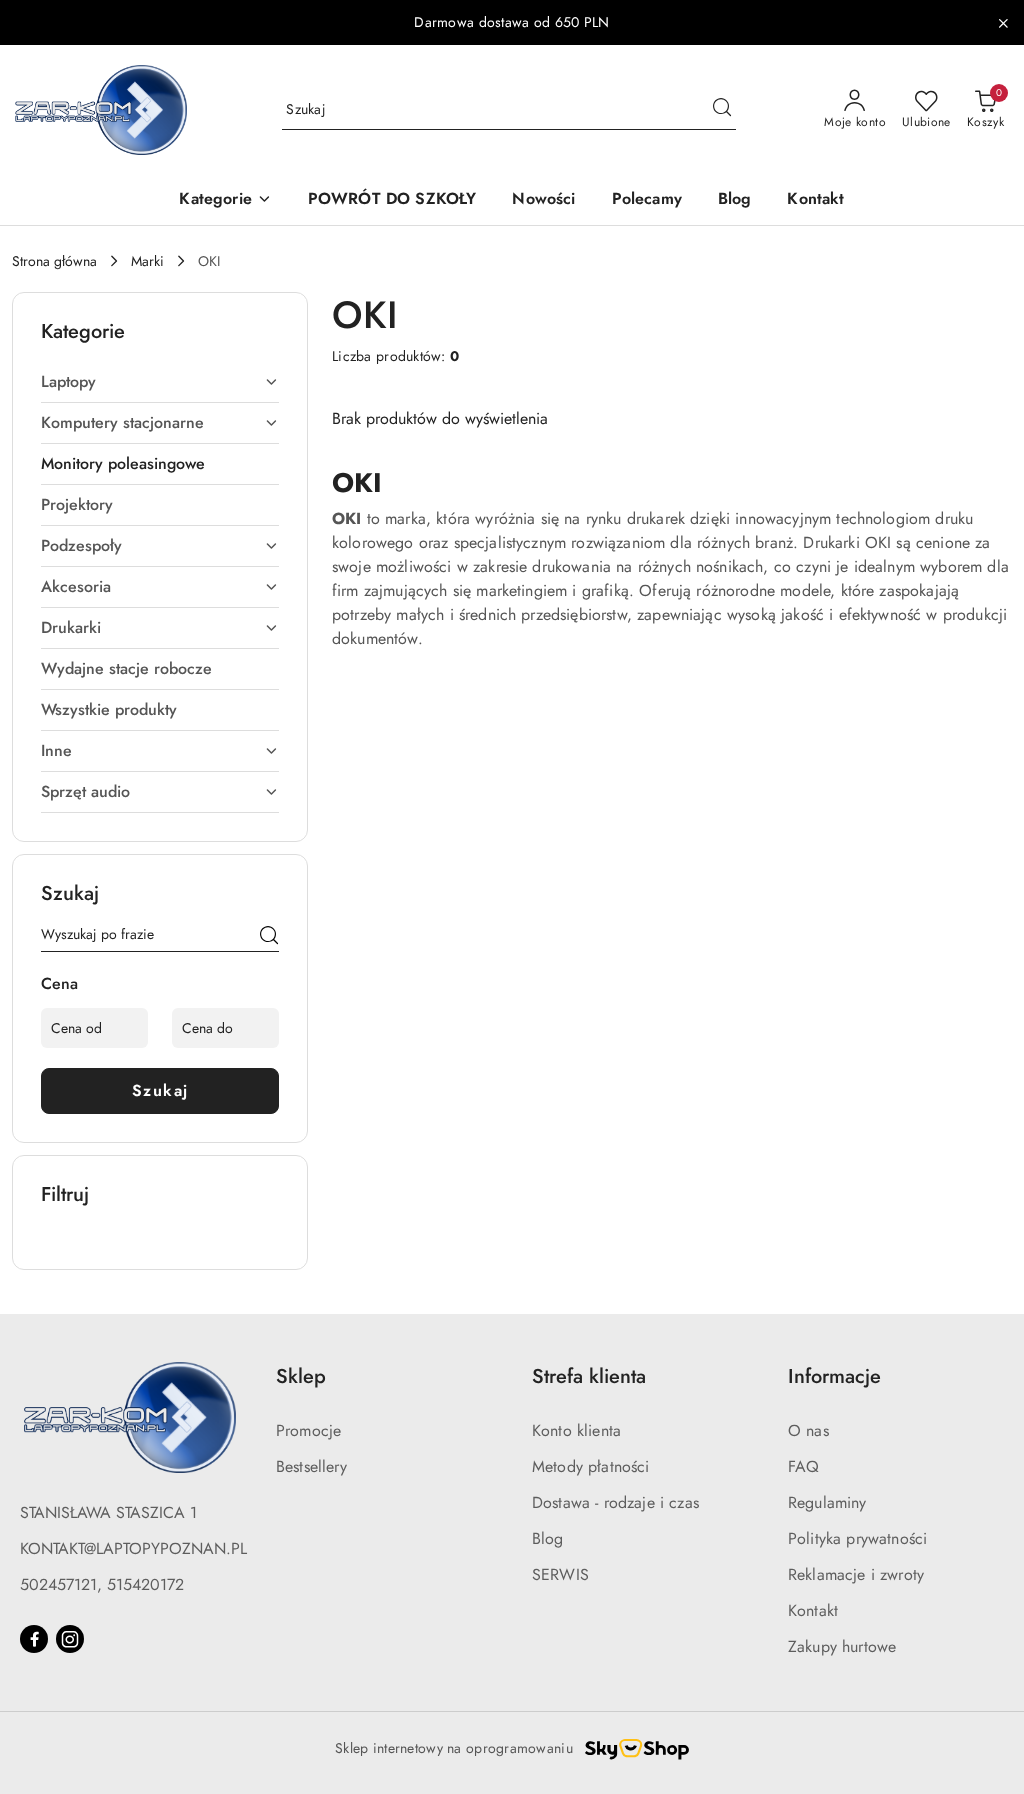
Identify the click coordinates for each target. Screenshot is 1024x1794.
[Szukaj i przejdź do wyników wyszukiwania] (722, 110)
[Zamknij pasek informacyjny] (1003, 23)
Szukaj (160, 1090)
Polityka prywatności (857, 1538)
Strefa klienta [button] (589, 1376)
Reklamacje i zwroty (856, 1574)
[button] (225, 200)
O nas (808, 1430)
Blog (548, 1538)
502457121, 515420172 (102, 1584)
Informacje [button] (834, 1376)
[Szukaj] (269, 938)
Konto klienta (576, 1430)
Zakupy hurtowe (842, 1646)
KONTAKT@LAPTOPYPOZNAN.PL (133, 1548)
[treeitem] (160, 382)
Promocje (308, 1430)
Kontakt (813, 1610)
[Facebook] (34, 1639)
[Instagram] (70, 1639)
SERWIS (560, 1574)
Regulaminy (827, 1502)
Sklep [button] (301, 1376)
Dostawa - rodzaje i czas (615, 1502)
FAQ (803, 1466)
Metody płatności (591, 1466)
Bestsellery (311, 1466)
